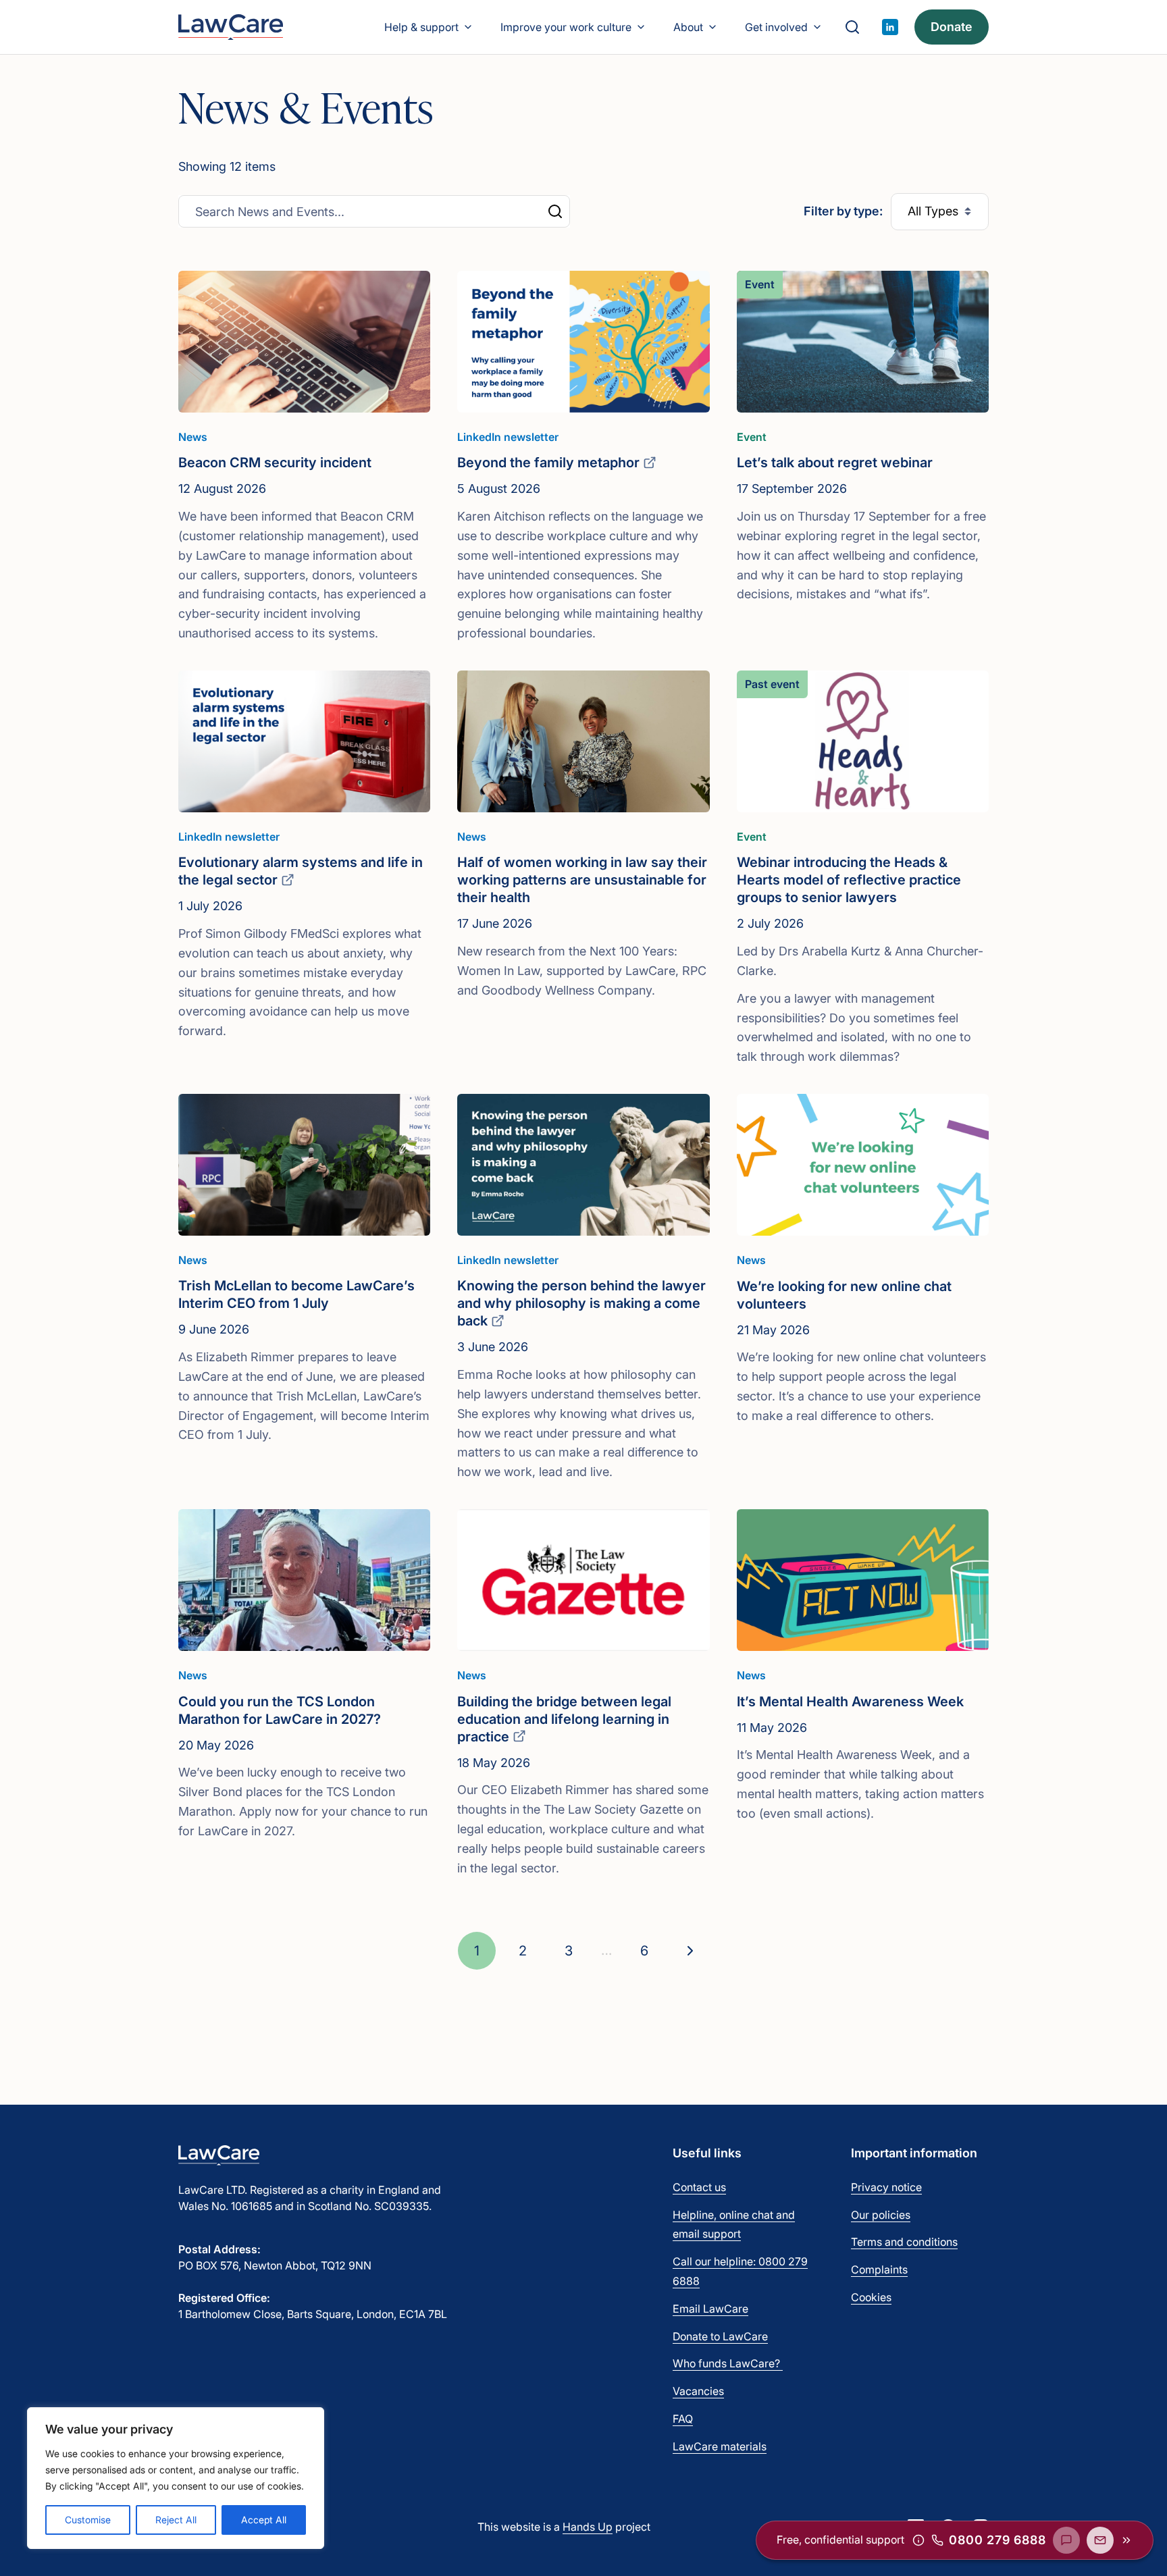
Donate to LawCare (720, 2336)
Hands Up (588, 2527)
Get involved (776, 27)
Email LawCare (710, 2309)
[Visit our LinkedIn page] (890, 27)
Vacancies (698, 2391)
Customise (88, 2520)
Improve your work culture (566, 27)
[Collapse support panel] (1126, 2540)
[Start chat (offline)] (1066, 2540)
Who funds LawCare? (728, 2363)
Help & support (421, 27)
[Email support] (1100, 2540)
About (688, 27)
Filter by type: (843, 211)
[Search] (852, 27)
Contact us (699, 2187)
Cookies (871, 2297)
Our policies (881, 2215)
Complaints (879, 2269)
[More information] (918, 2540)
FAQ (683, 2419)
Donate (952, 27)
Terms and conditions (904, 2242)
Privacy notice (886, 2187)
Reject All (176, 2520)
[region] (176, 2478)
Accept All (264, 2520)
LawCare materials (720, 2446)
